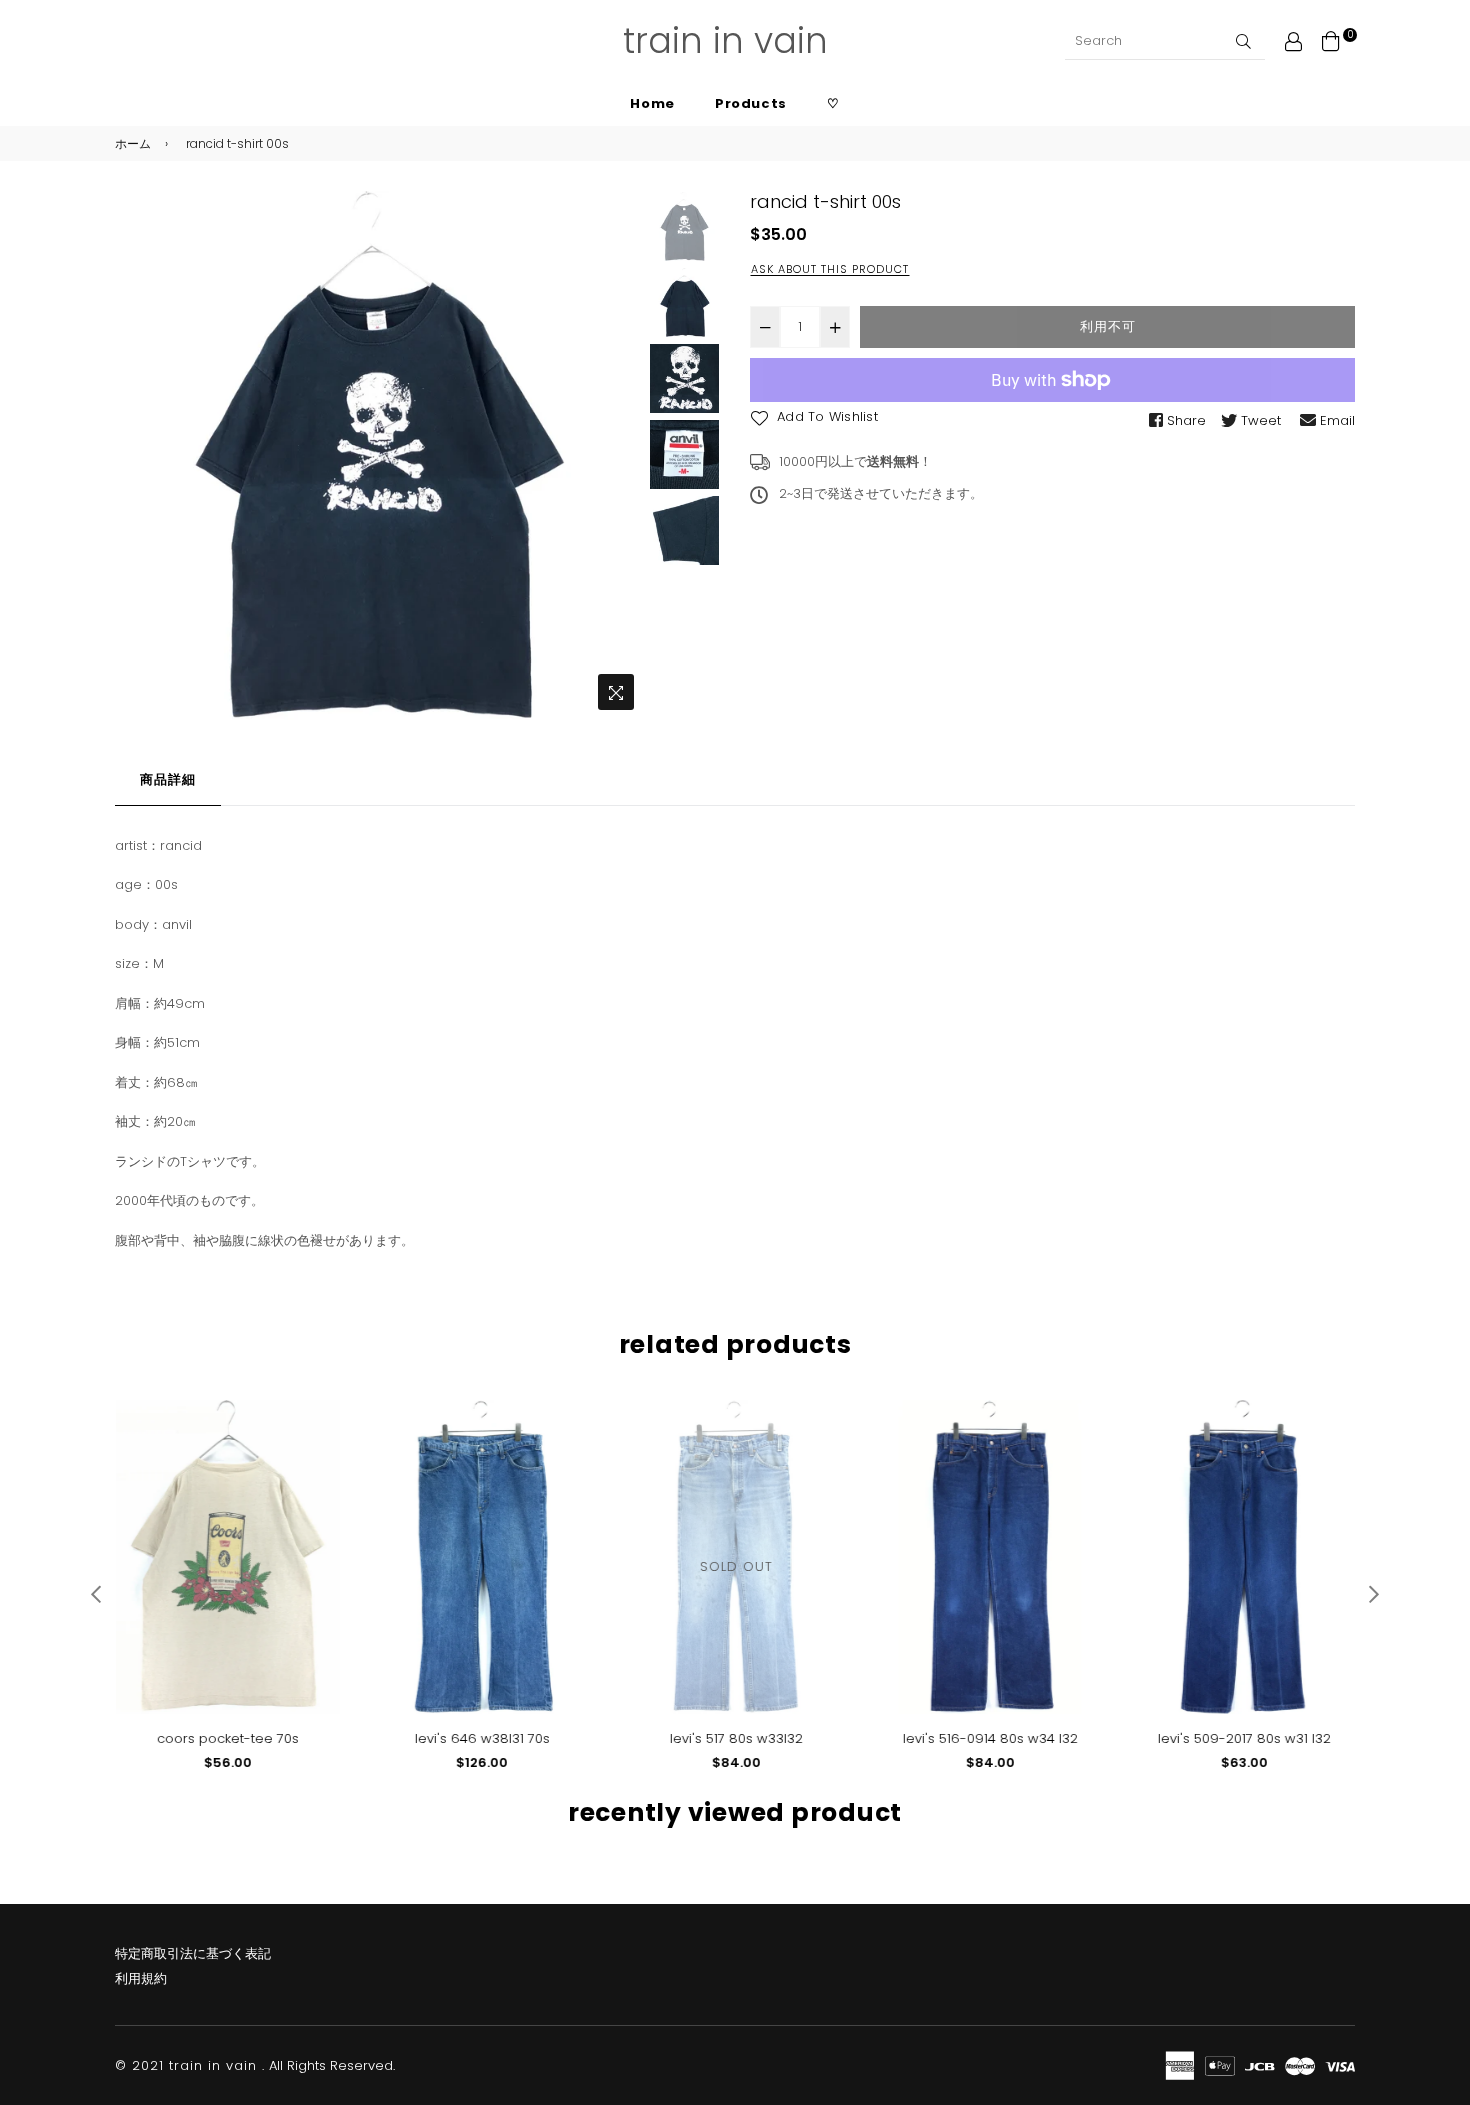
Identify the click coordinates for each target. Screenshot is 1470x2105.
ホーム (133, 143)
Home (652, 103)
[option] (379, 455)
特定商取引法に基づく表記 (193, 1953)
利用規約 (141, 1978)
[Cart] (1331, 40)
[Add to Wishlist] (316, 1447)
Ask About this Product (830, 269)
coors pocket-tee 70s (227, 1738)
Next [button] (619, 456)
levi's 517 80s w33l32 (735, 1738)
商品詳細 (168, 779)
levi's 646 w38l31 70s (481, 1738)
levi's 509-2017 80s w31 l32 (1243, 1738)
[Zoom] (616, 692)
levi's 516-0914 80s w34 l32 (989, 1738)
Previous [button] (140, 456)
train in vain (725, 40)
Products (751, 103)
